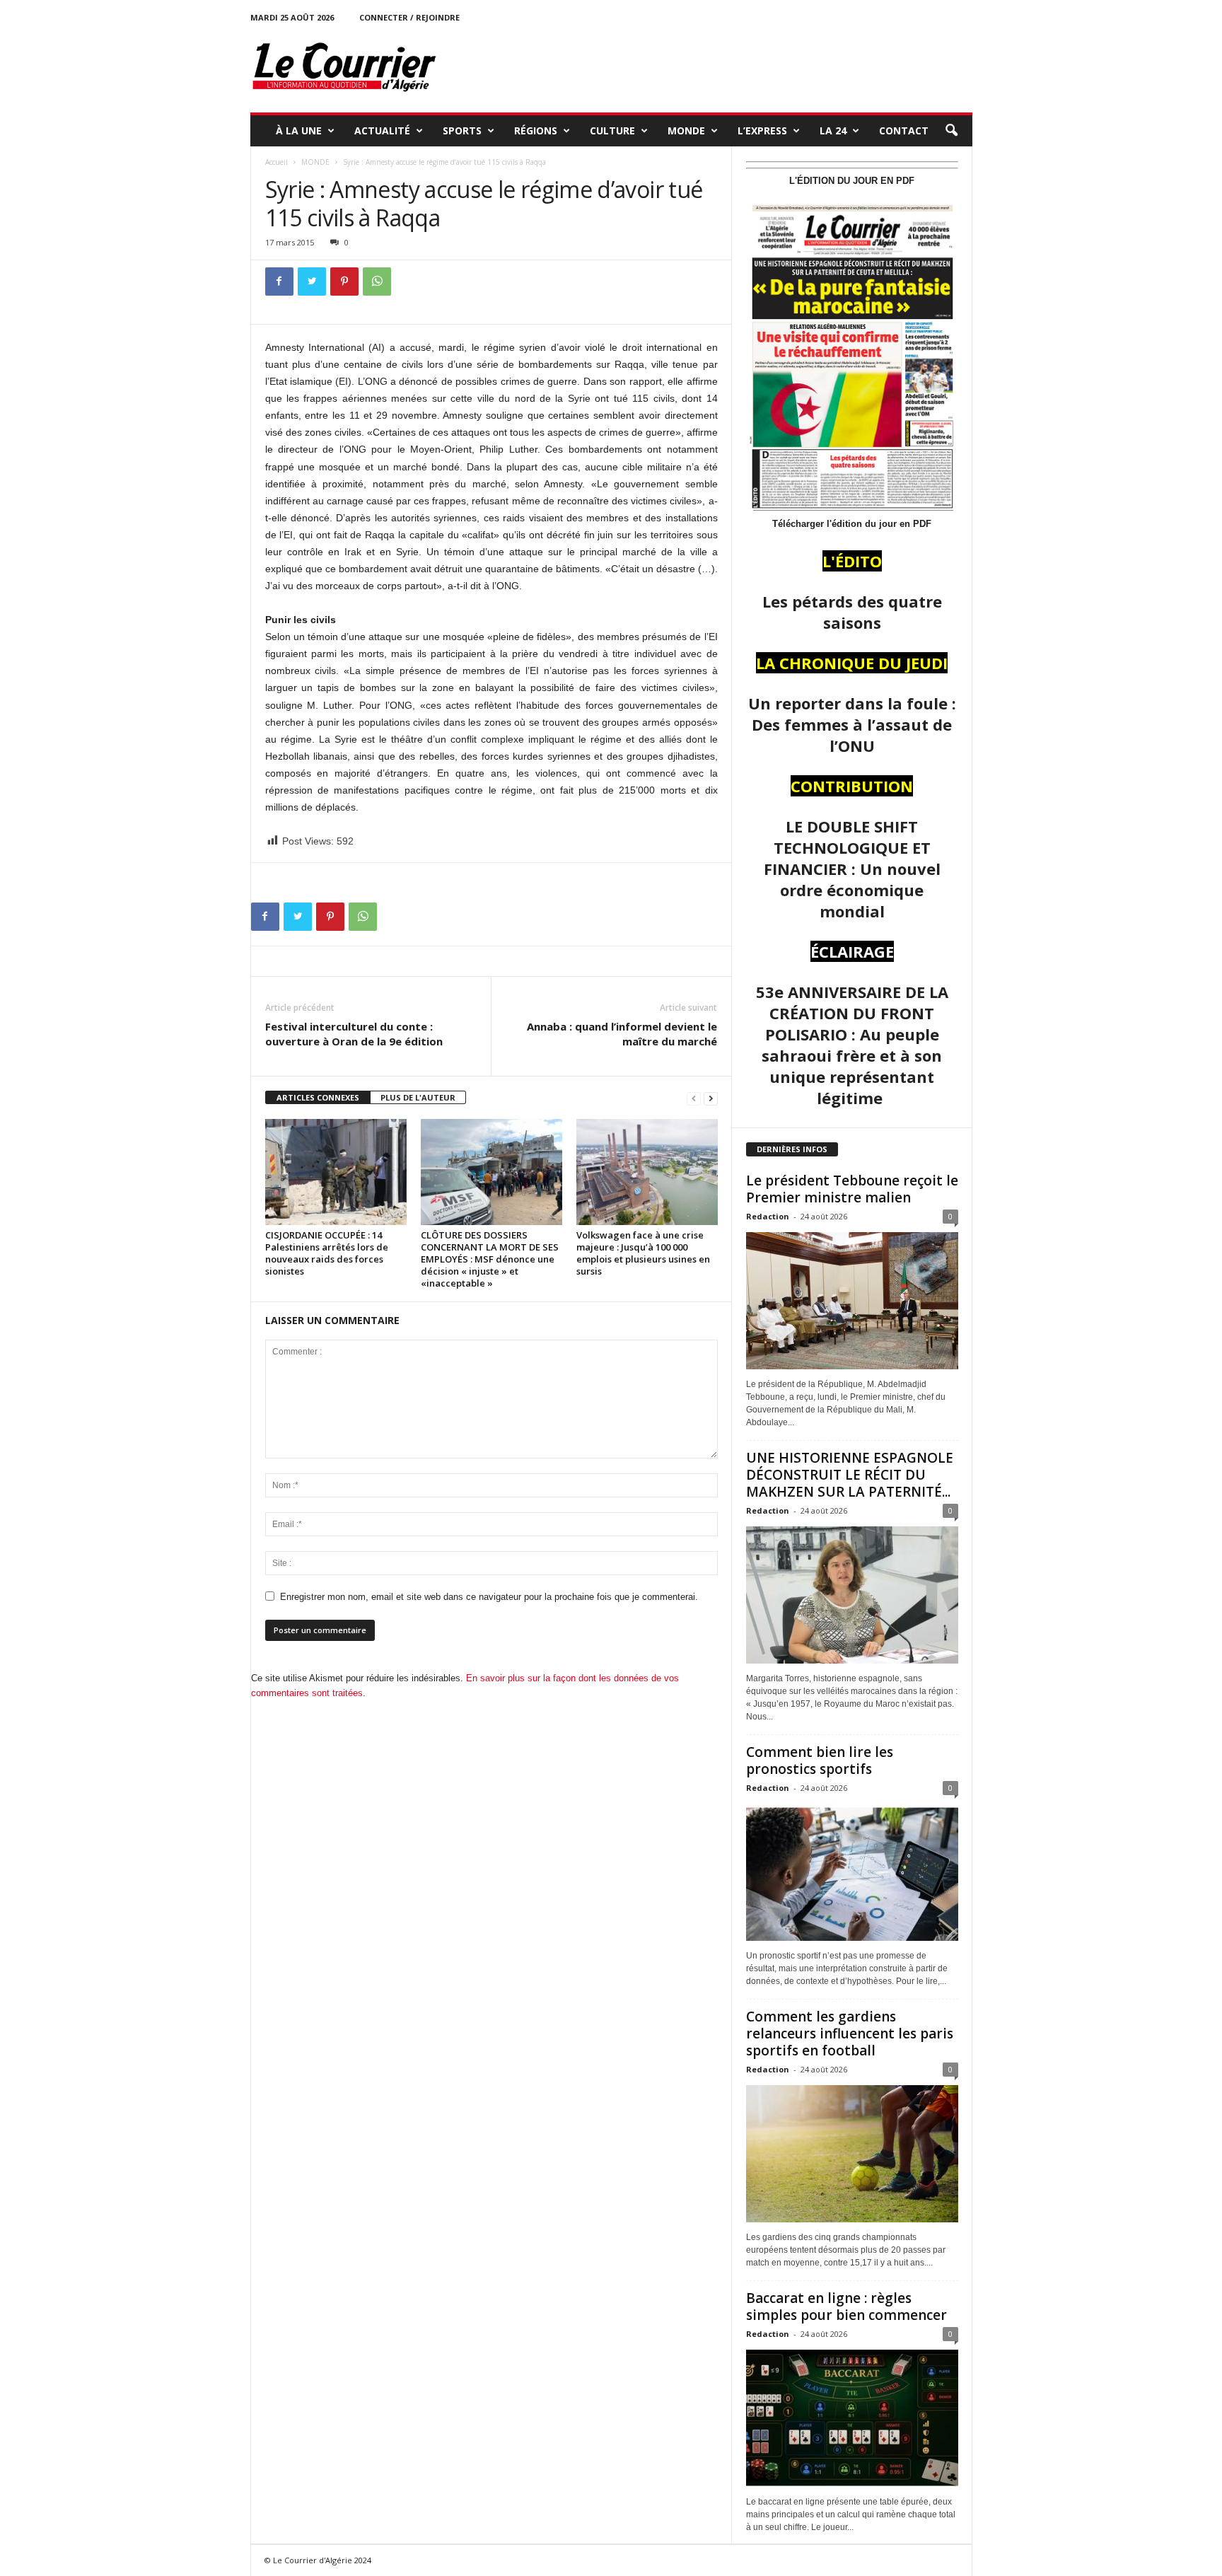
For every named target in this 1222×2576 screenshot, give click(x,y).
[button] (951, 131)
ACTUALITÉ (382, 130)
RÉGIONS (536, 130)
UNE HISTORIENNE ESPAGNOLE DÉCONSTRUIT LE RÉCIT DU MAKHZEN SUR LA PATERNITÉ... (850, 1475)
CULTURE (612, 130)
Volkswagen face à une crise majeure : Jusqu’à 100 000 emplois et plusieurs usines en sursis (643, 1253)
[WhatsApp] (377, 282)
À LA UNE (299, 130)
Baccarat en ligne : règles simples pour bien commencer (846, 2307)
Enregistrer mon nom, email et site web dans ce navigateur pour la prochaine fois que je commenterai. (489, 1597)
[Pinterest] (344, 282)
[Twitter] (312, 282)
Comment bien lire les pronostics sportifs (820, 1760)
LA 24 (833, 130)
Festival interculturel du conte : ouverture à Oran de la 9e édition (354, 1034)
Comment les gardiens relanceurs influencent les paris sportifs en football (850, 2033)
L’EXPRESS (762, 130)
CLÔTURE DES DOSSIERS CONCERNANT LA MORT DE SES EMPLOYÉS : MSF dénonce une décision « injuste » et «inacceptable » (490, 1259)
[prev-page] (694, 1098)
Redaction (768, 1216)
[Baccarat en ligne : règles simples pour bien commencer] (852, 2418)
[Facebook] (279, 282)
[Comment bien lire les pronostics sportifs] (852, 1872)
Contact (904, 130)
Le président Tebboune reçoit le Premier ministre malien (852, 1189)
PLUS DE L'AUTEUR (418, 1097)
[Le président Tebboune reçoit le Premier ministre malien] (852, 1301)
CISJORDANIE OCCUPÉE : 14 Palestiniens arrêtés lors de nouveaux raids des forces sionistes (327, 1253)
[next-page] (711, 1098)
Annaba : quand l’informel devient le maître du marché (622, 1034)
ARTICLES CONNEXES (318, 1097)
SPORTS (462, 130)
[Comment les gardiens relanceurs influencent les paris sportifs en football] (852, 2154)
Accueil (277, 162)
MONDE (686, 130)
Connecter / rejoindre (409, 17)
